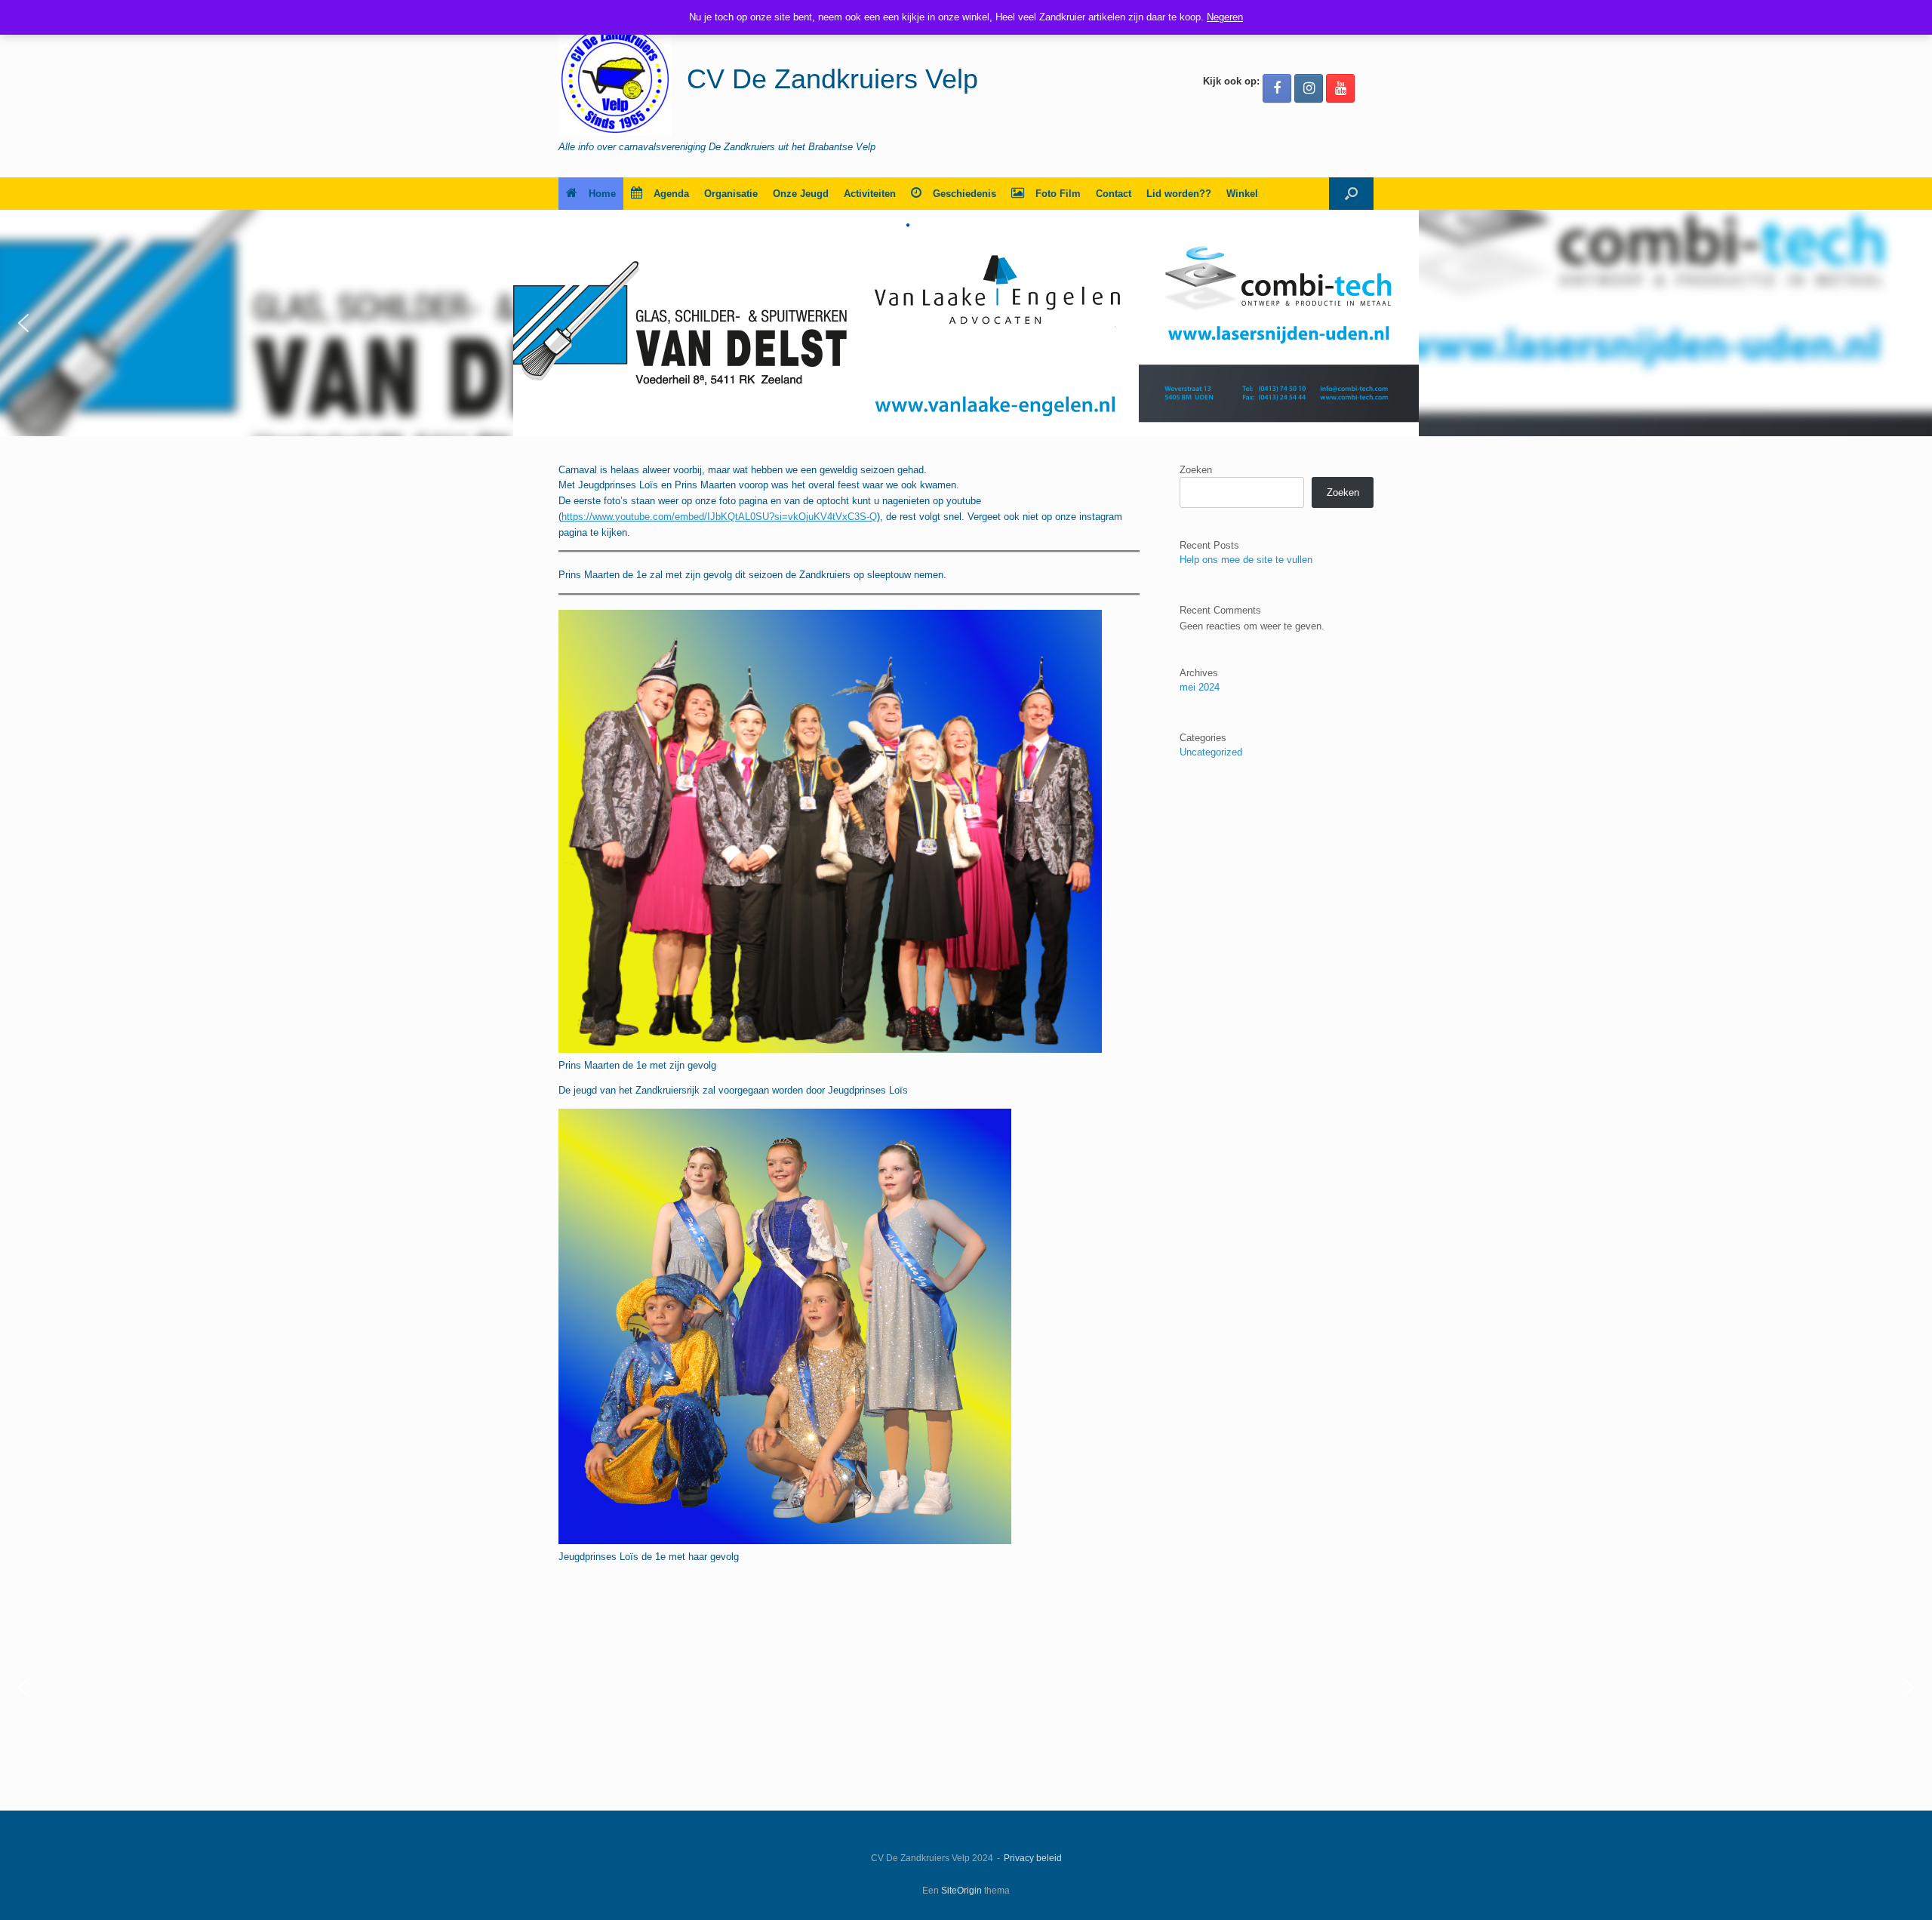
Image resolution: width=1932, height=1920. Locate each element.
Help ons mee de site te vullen (1246, 560)
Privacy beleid (1033, 1858)
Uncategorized (1211, 752)
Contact (1114, 194)
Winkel (1242, 194)
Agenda (671, 194)
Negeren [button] (1225, 17)
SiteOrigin (961, 1891)
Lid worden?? (1179, 194)
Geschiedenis (964, 194)
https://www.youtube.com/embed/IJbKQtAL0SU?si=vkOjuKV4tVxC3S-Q (719, 517)
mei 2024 (1200, 687)
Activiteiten (870, 194)
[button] (1351, 194)
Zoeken (1196, 470)
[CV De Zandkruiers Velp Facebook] (1277, 88)
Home (602, 194)
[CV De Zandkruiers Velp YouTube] (1340, 88)
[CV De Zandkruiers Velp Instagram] (1309, 88)
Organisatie (731, 194)
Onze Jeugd (801, 194)
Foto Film (1058, 194)
